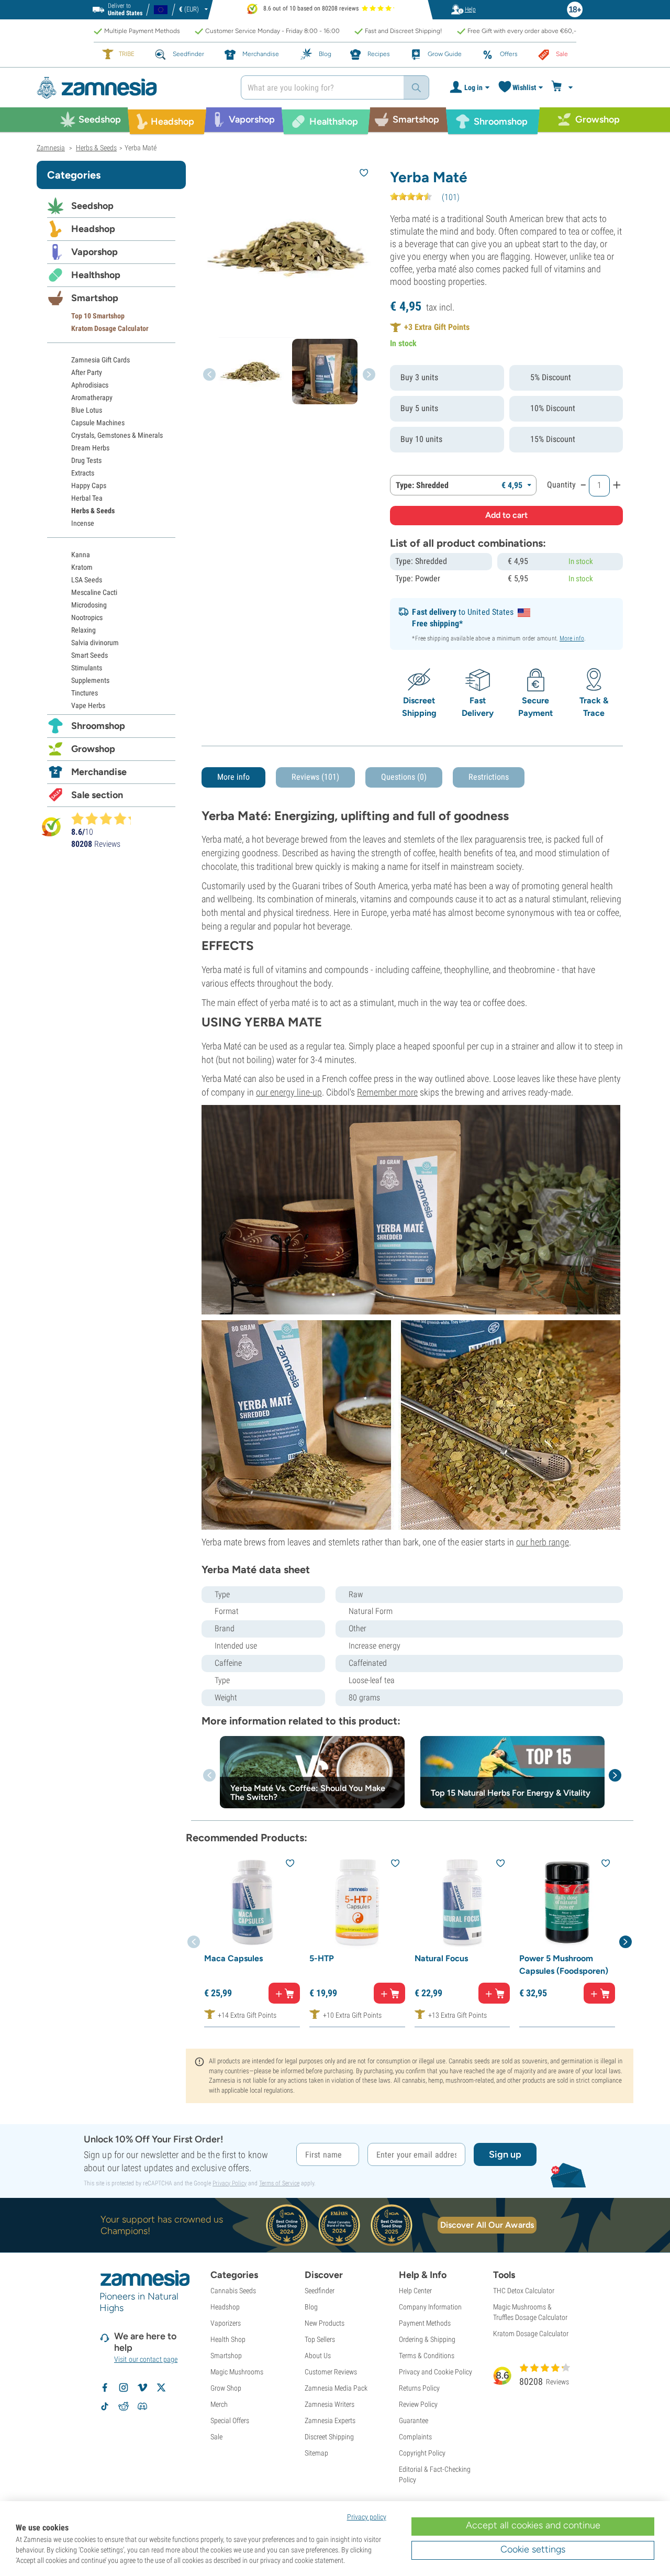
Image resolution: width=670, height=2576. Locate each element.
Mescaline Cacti (94, 592)
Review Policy (418, 2404)
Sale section (97, 795)
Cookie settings (533, 2549)
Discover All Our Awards (487, 2225)
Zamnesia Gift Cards (100, 360)
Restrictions (489, 777)
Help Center (415, 2291)
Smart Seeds (90, 655)
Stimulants (87, 668)
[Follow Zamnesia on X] (161, 2387)
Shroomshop (98, 726)
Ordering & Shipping (427, 2339)
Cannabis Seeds (233, 2291)
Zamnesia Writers (330, 2404)
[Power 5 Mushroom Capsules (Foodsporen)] (567, 1902)
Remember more (387, 1092)
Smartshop (95, 298)
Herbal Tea (87, 498)
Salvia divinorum (95, 643)
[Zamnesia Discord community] (142, 2406)
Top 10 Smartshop (98, 316)
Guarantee (414, 2420)
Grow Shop (226, 2388)
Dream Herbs (90, 448)
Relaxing (83, 630)
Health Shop (228, 2339)
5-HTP (322, 1958)
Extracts (83, 473)
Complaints (415, 2437)
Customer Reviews (331, 2372)
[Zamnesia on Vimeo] (142, 2387)
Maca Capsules (233, 1958)
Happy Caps (89, 485)
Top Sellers (320, 2339)
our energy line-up (289, 1092)
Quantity (561, 485)
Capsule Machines (98, 423)
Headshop (93, 229)
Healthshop (96, 275)
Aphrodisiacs (90, 385)
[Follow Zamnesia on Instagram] (124, 2387)
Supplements (90, 680)
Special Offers (230, 2420)
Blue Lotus (87, 410)
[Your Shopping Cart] (563, 87)
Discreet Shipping (329, 2437)
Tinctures (85, 693)
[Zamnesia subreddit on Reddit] (124, 2406)
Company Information (430, 2307)
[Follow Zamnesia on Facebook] (105, 2387)
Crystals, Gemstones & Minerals (117, 435)
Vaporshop (94, 252)
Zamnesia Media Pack (336, 2388)
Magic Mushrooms (237, 2372)
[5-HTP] (357, 1902)
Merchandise (99, 772)
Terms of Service (279, 2183)
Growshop (93, 749)
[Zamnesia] (131, 88)
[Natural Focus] (462, 1902)
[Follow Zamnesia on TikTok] (105, 2406)
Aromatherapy (92, 397)
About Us (318, 2356)
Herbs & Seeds (93, 511)
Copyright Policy (422, 2453)
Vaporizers (226, 2323)
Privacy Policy (230, 2183)
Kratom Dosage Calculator (110, 328)
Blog (311, 2307)
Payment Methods (425, 2323)
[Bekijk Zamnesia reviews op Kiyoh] (51, 827)
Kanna (81, 555)
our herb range (543, 1542)
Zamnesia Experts (330, 2420)
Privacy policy (367, 2517)
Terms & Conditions (427, 2356)
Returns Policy (419, 2388)
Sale (216, 2437)
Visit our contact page (146, 2359)
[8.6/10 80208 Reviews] (106, 819)
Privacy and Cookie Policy (435, 2372)
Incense (83, 523)
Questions (404, 777)
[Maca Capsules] (252, 1902)
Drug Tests (86, 460)
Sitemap (316, 2453)
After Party (87, 372)
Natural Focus (441, 1958)
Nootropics (87, 617)
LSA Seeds (87, 580)
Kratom (82, 567)
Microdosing (89, 605)
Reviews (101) (315, 777)
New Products (325, 2323)
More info (572, 638)
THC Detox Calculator (524, 2291)
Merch (219, 2404)
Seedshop (92, 206)
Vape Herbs (88, 705)
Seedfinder (320, 2291)
